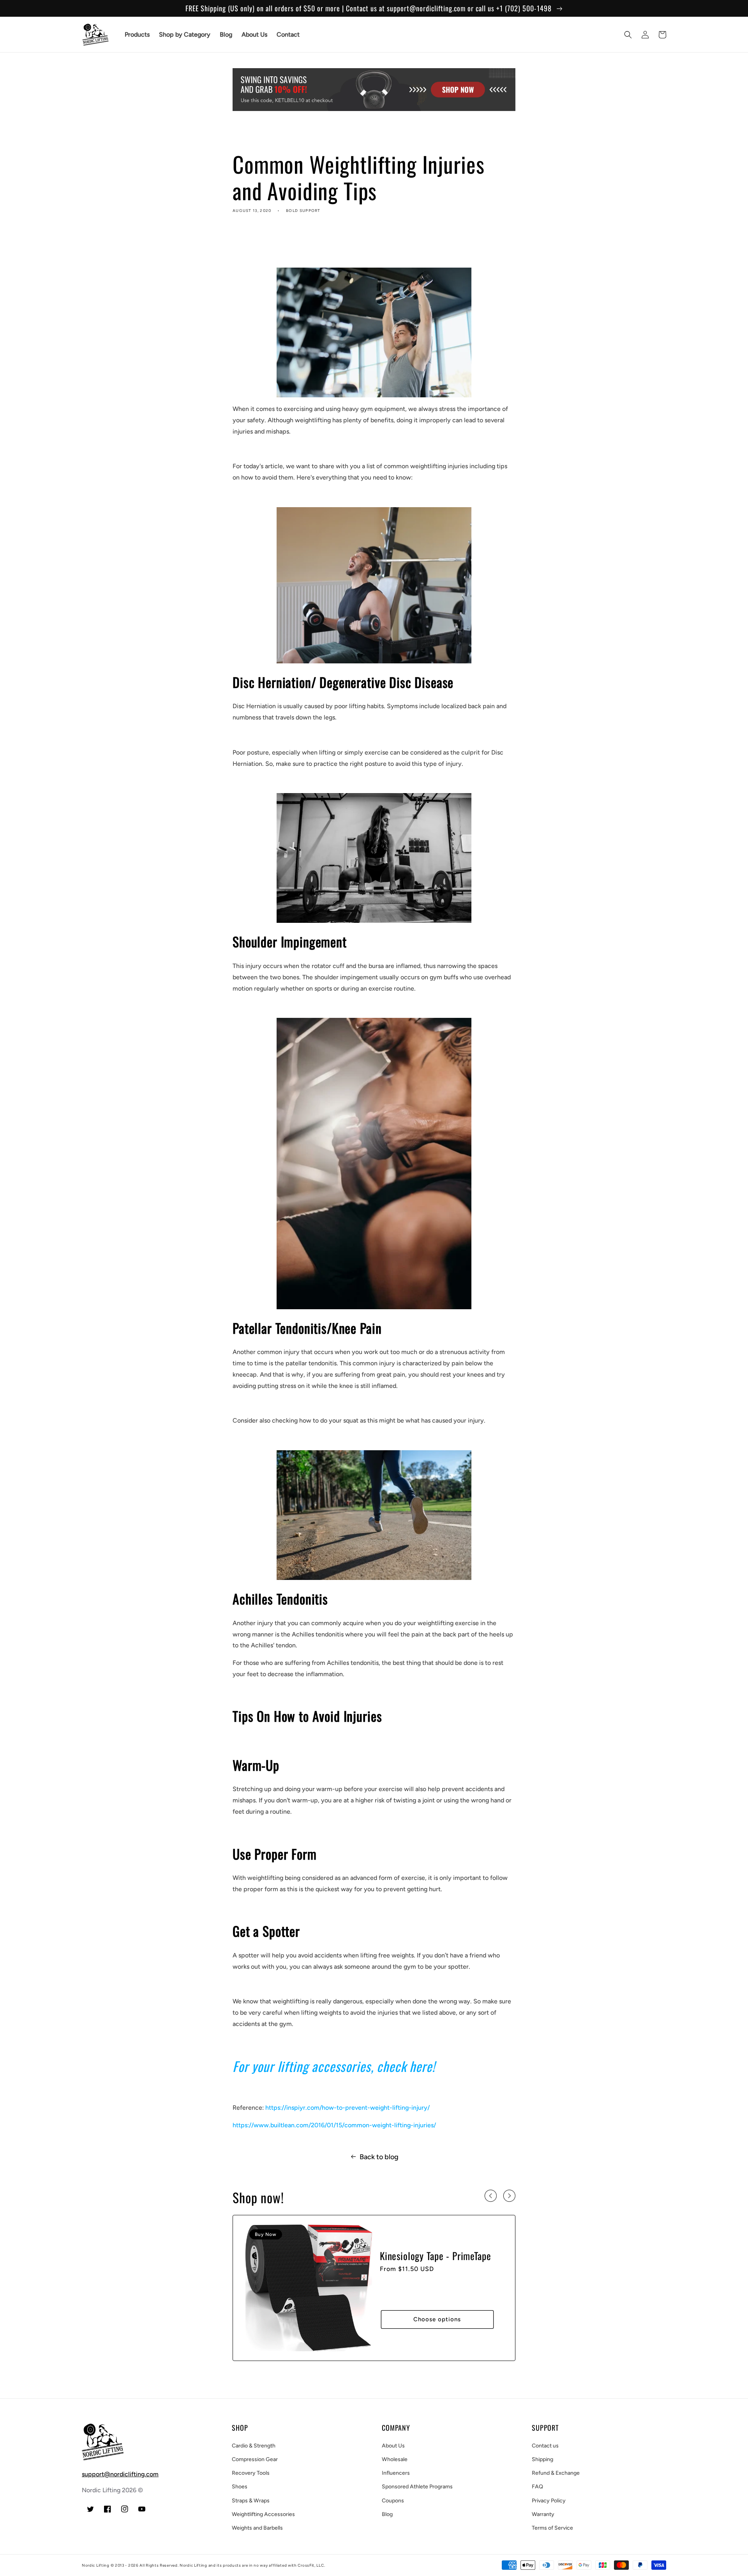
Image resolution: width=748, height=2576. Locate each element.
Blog (387, 2514)
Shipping (542, 2459)
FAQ (537, 2487)
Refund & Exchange (556, 2473)
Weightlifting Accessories (263, 2514)
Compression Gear (255, 2459)
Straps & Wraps (251, 2501)
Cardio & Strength (254, 2446)
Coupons (393, 2501)
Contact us (545, 2446)
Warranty (543, 2514)
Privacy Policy (549, 2501)
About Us (393, 2446)
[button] (628, 35)
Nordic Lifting (96, 2565)
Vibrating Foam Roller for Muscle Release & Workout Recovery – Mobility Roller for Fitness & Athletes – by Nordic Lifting (432, 2268)
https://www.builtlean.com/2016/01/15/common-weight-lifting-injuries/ (334, 2125)
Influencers (396, 2473)
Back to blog (379, 2157)
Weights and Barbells (257, 2528)
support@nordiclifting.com (120, 2474)
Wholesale (395, 2459)
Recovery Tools (251, 2473)
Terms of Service (552, 2528)
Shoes (240, 2487)
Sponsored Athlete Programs (417, 2487)
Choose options (437, 2331)
